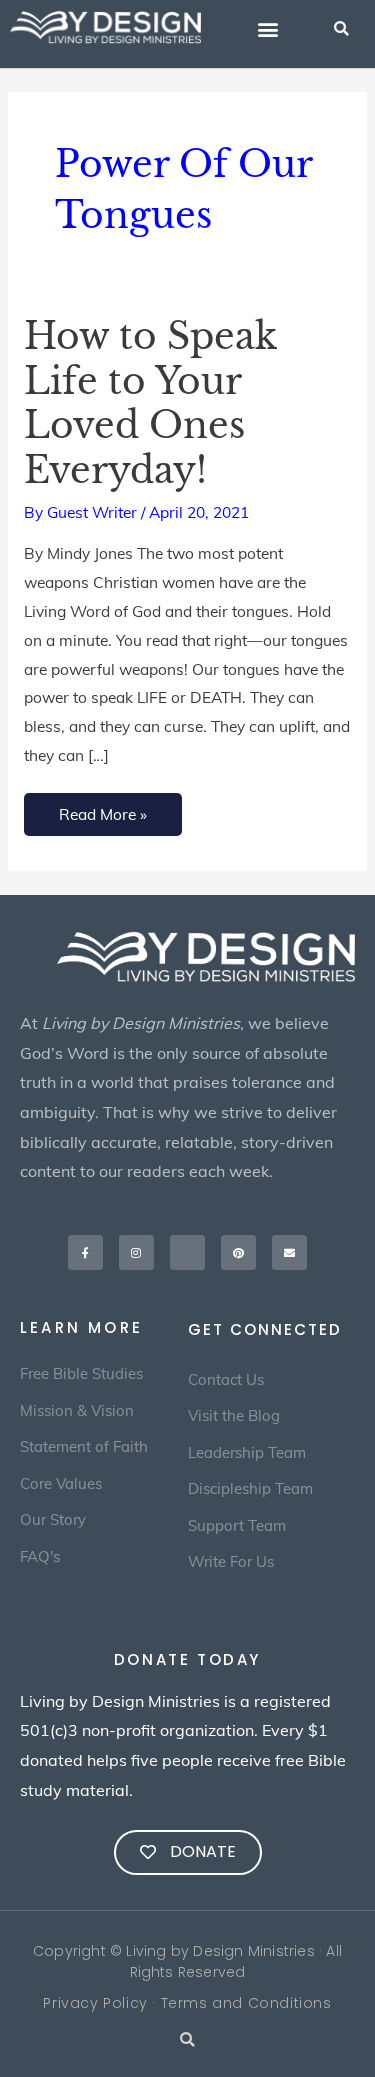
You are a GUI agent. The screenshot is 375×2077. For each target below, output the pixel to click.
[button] (267, 29)
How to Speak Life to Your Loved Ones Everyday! (150, 404)
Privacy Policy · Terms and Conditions (187, 2003)
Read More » (102, 808)
